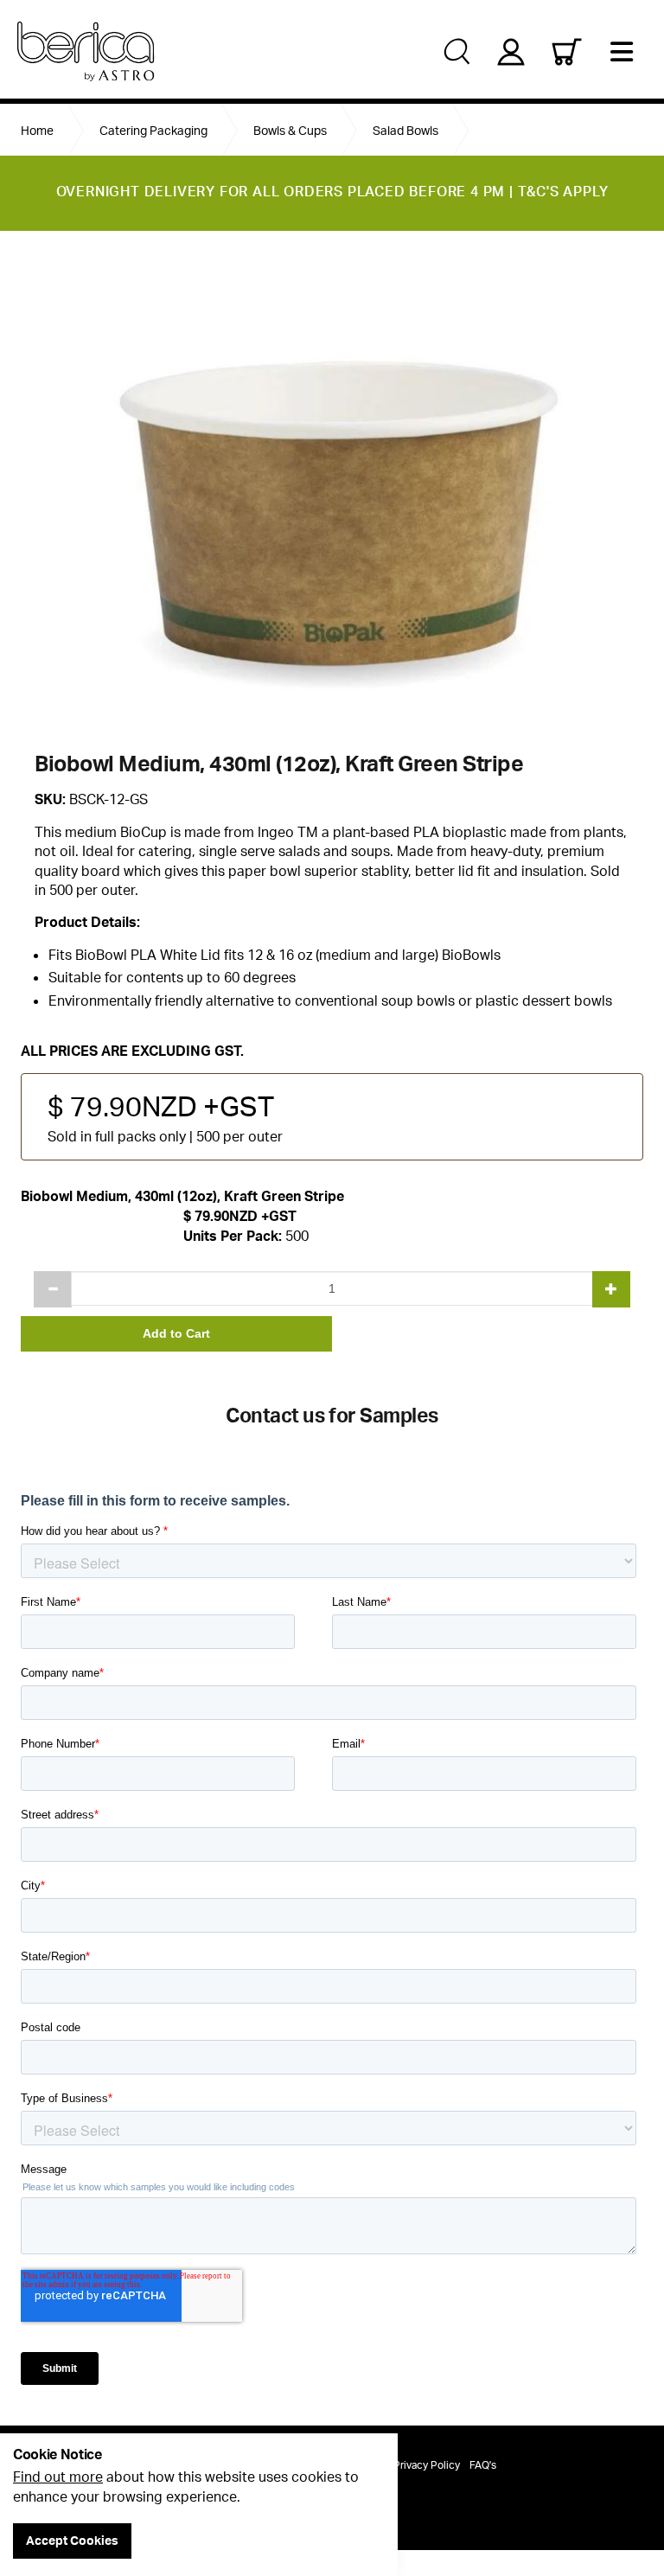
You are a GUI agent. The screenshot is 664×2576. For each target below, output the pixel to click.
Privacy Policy (427, 2465)
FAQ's (483, 2465)
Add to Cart (176, 1333)
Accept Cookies (72, 2540)
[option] (332, 490)
